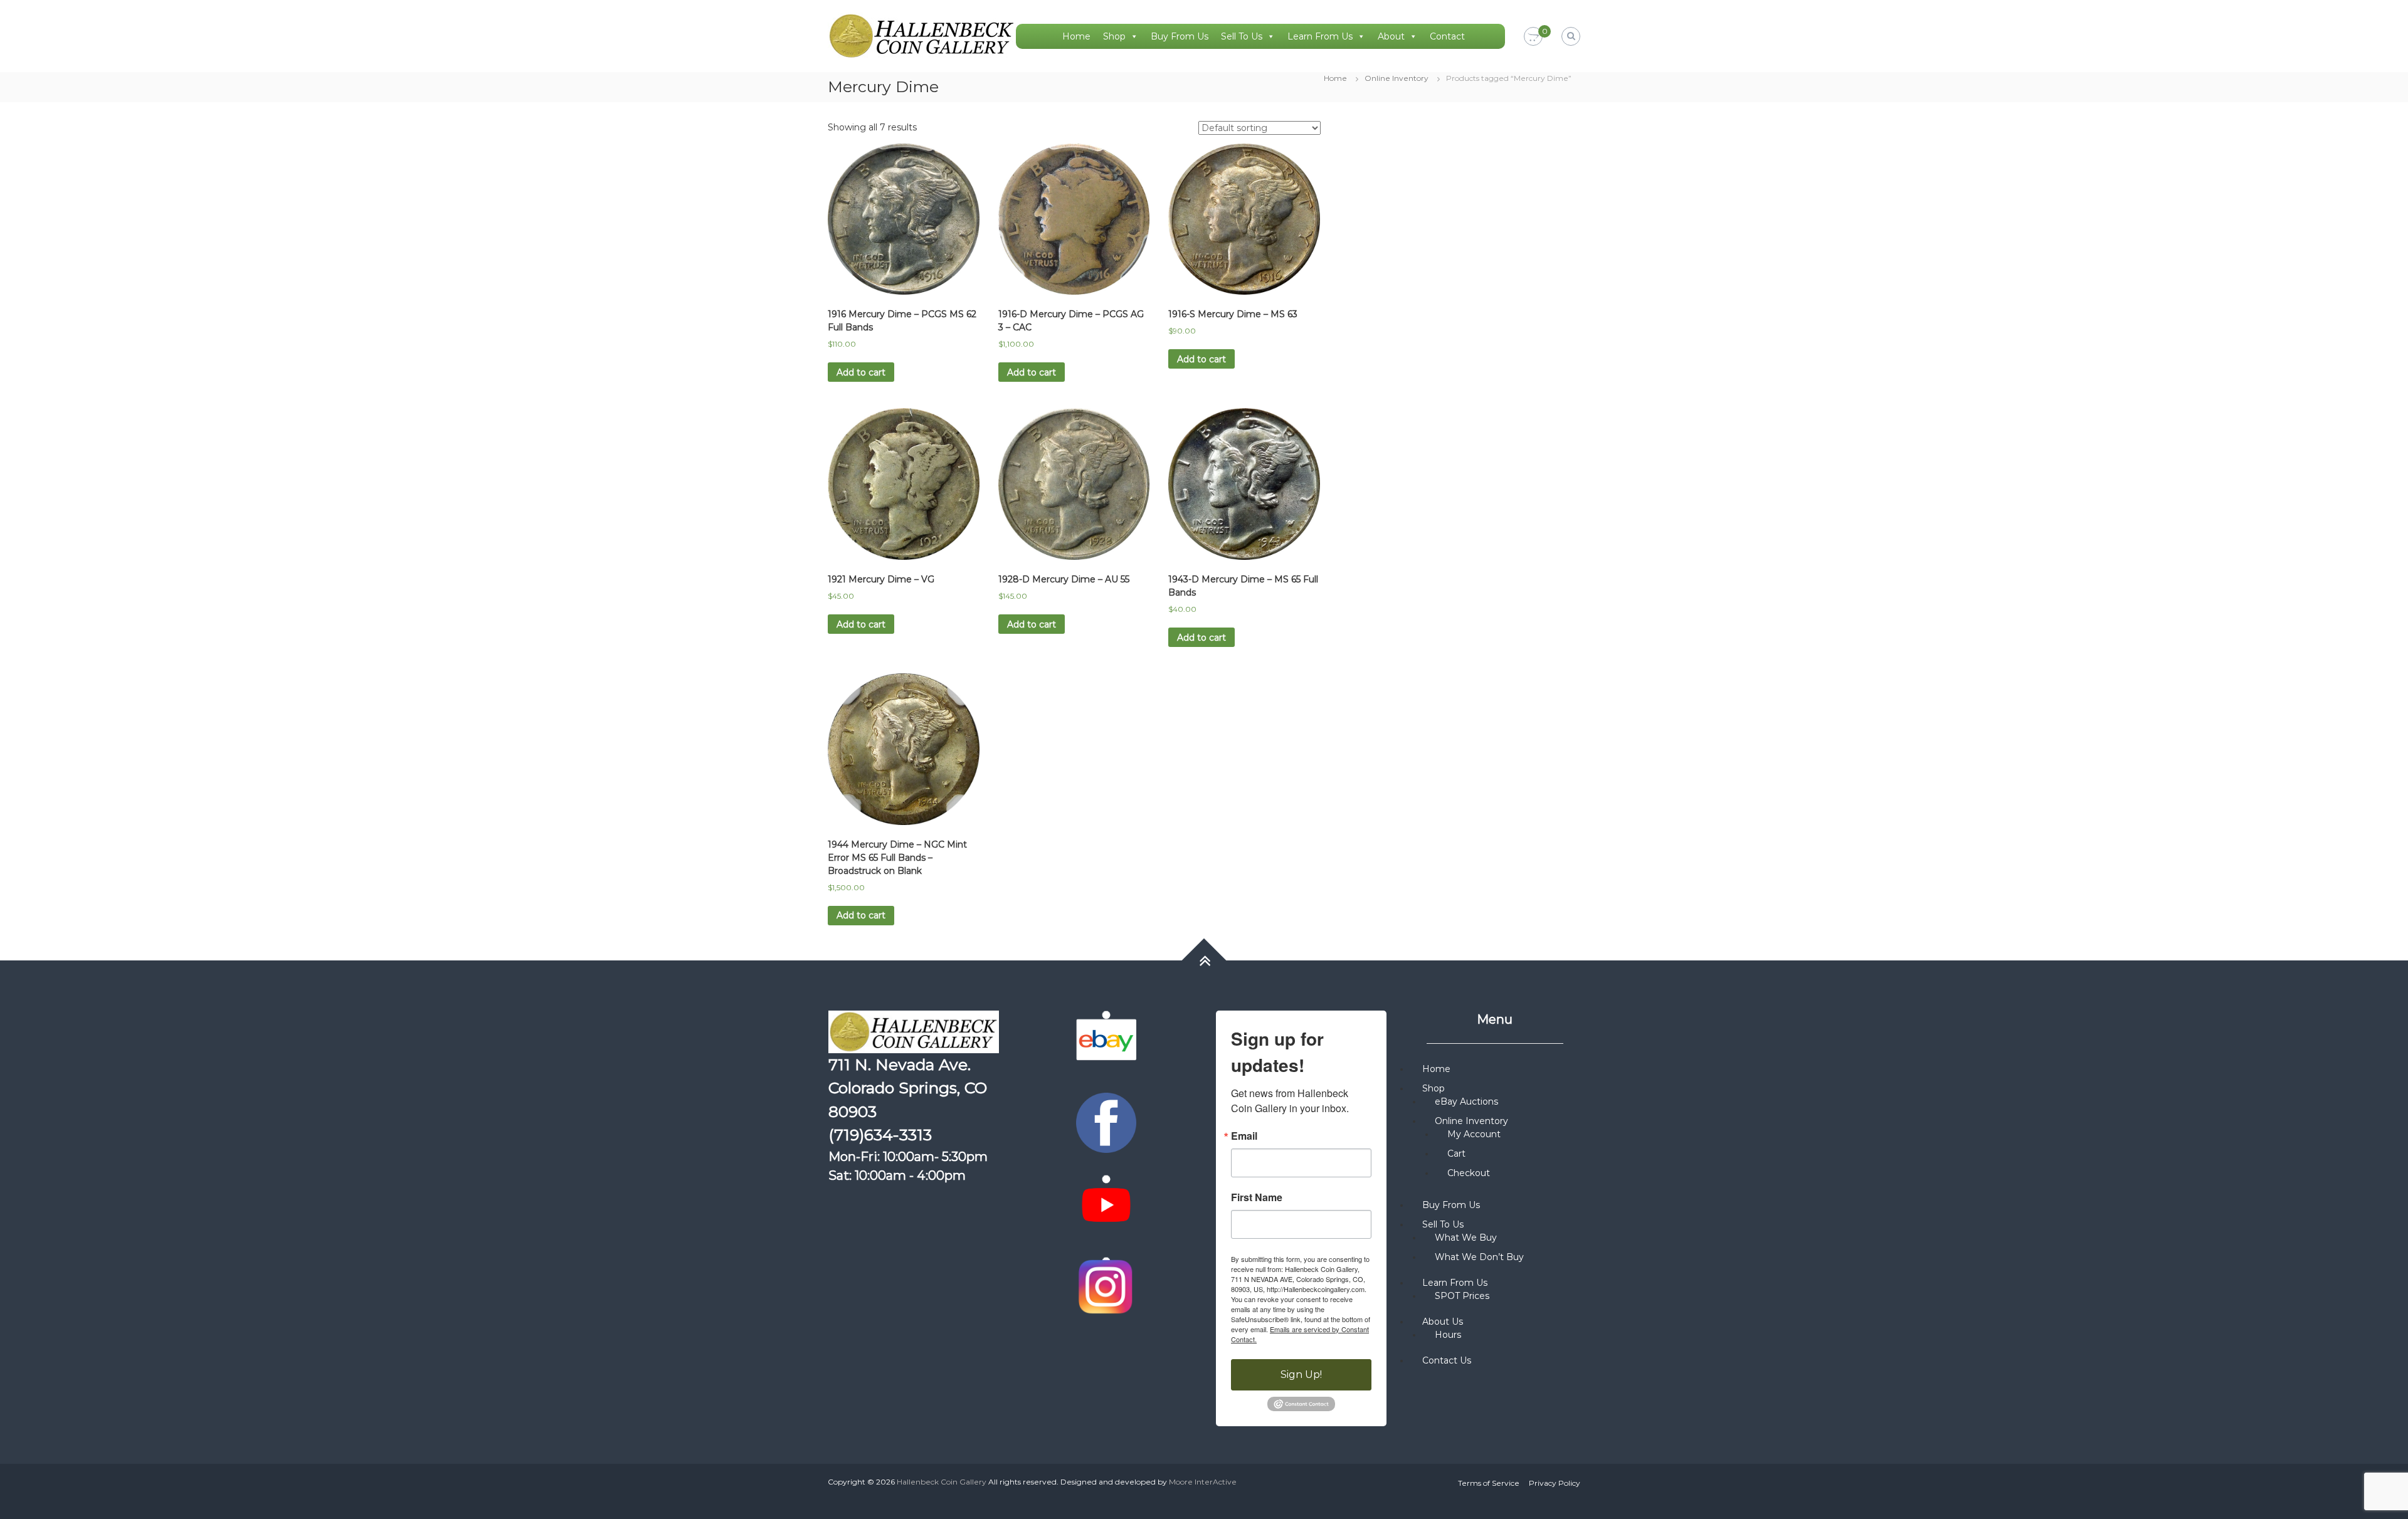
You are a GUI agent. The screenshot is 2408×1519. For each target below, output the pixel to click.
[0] (1533, 37)
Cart (1456, 1154)
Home (1076, 36)
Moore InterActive (1203, 1482)
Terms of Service (1489, 1483)
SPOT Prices (1462, 1296)
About (1391, 36)
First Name (1257, 1197)
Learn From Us (1320, 36)
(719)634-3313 (880, 1135)
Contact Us (1447, 1360)
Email (1244, 1136)
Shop (1114, 36)
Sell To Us (1242, 36)
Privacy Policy (1555, 1483)
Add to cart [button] (861, 372)
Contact (1447, 36)
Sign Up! (1301, 1374)
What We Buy (1466, 1238)
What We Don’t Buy (1479, 1257)
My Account (1474, 1134)
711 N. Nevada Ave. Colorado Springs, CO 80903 (908, 1088)
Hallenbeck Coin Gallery (942, 1482)
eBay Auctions (1466, 1101)
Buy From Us (1180, 36)
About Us (1443, 1322)
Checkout (1469, 1173)
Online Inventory (1397, 78)
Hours (1448, 1335)
